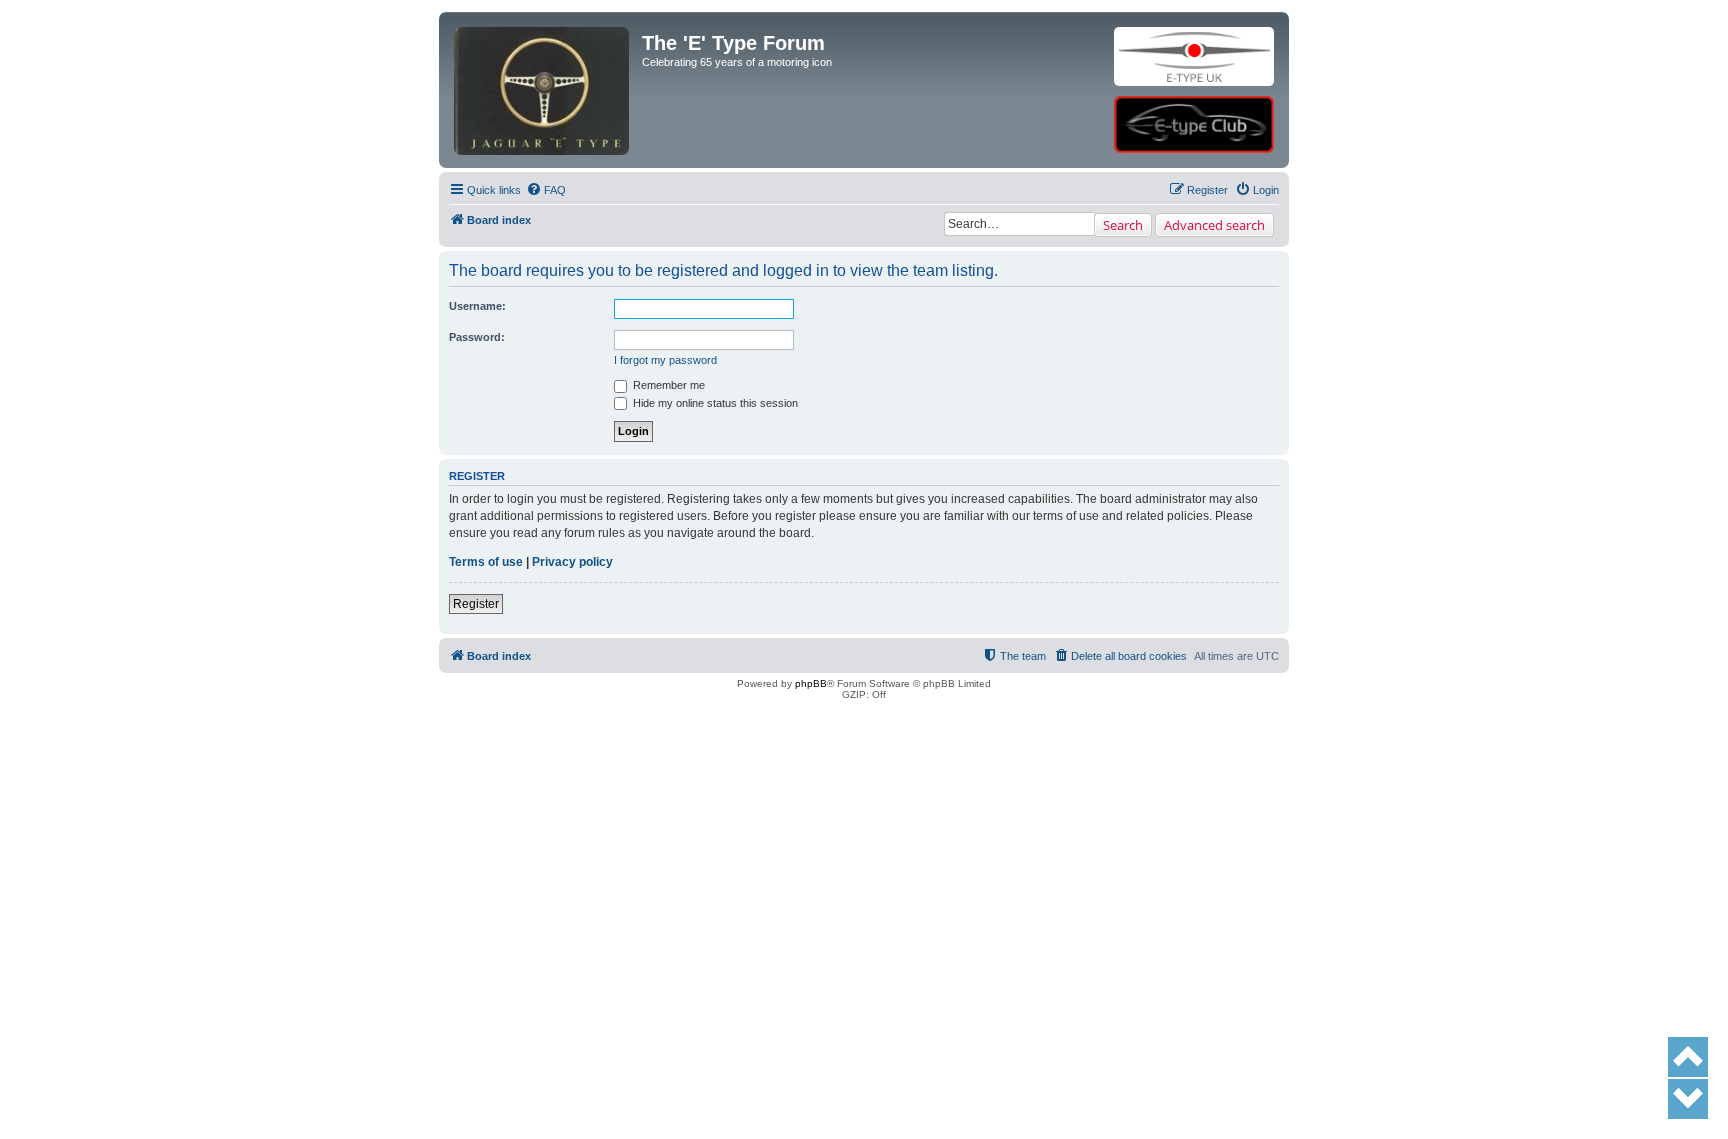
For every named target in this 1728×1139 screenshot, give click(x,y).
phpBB (811, 683)
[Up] (1688, 1057)
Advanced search (1214, 225)
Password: (477, 337)
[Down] (1688, 1099)
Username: (477, 306)
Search (1123, 225)
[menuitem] (546, 190)
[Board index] (543, 56)
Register (476, 604)
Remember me (667, 385)
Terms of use (486, 562)
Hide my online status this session (714, 403)
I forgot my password (665, 360)
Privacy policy (572, 562)
